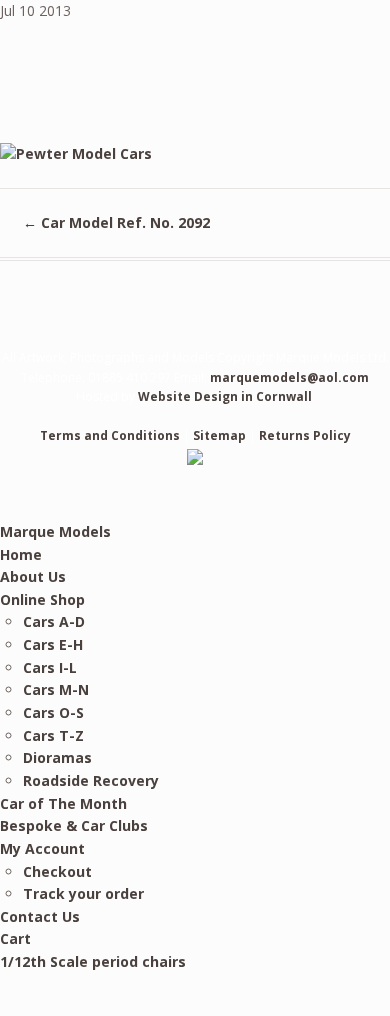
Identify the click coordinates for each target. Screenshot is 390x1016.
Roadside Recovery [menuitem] (91, 780)
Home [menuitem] (21, 554)
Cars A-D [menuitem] (54, 621)
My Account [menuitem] (42, 848)
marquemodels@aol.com (289, 377)
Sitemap (219, 435)
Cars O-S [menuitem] (53, 712)
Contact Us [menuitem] (40, 916)
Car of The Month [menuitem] (63, 803)
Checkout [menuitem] (57, 871)
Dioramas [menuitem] (57, 757)
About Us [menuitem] (33, 576)
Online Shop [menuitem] (42, 599)
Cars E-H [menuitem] (53, 644)
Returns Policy (305, 435)
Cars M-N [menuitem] (56, 689)
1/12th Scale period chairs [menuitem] (93, 961)
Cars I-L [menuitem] (50, 667)
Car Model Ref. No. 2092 (116, 222)
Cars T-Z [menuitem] (53, 735)
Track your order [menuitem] (83, 893)
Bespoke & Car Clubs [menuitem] (74, 825)
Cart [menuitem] (15, 938)
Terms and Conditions (110, 435)
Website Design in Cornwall (225, 396)
